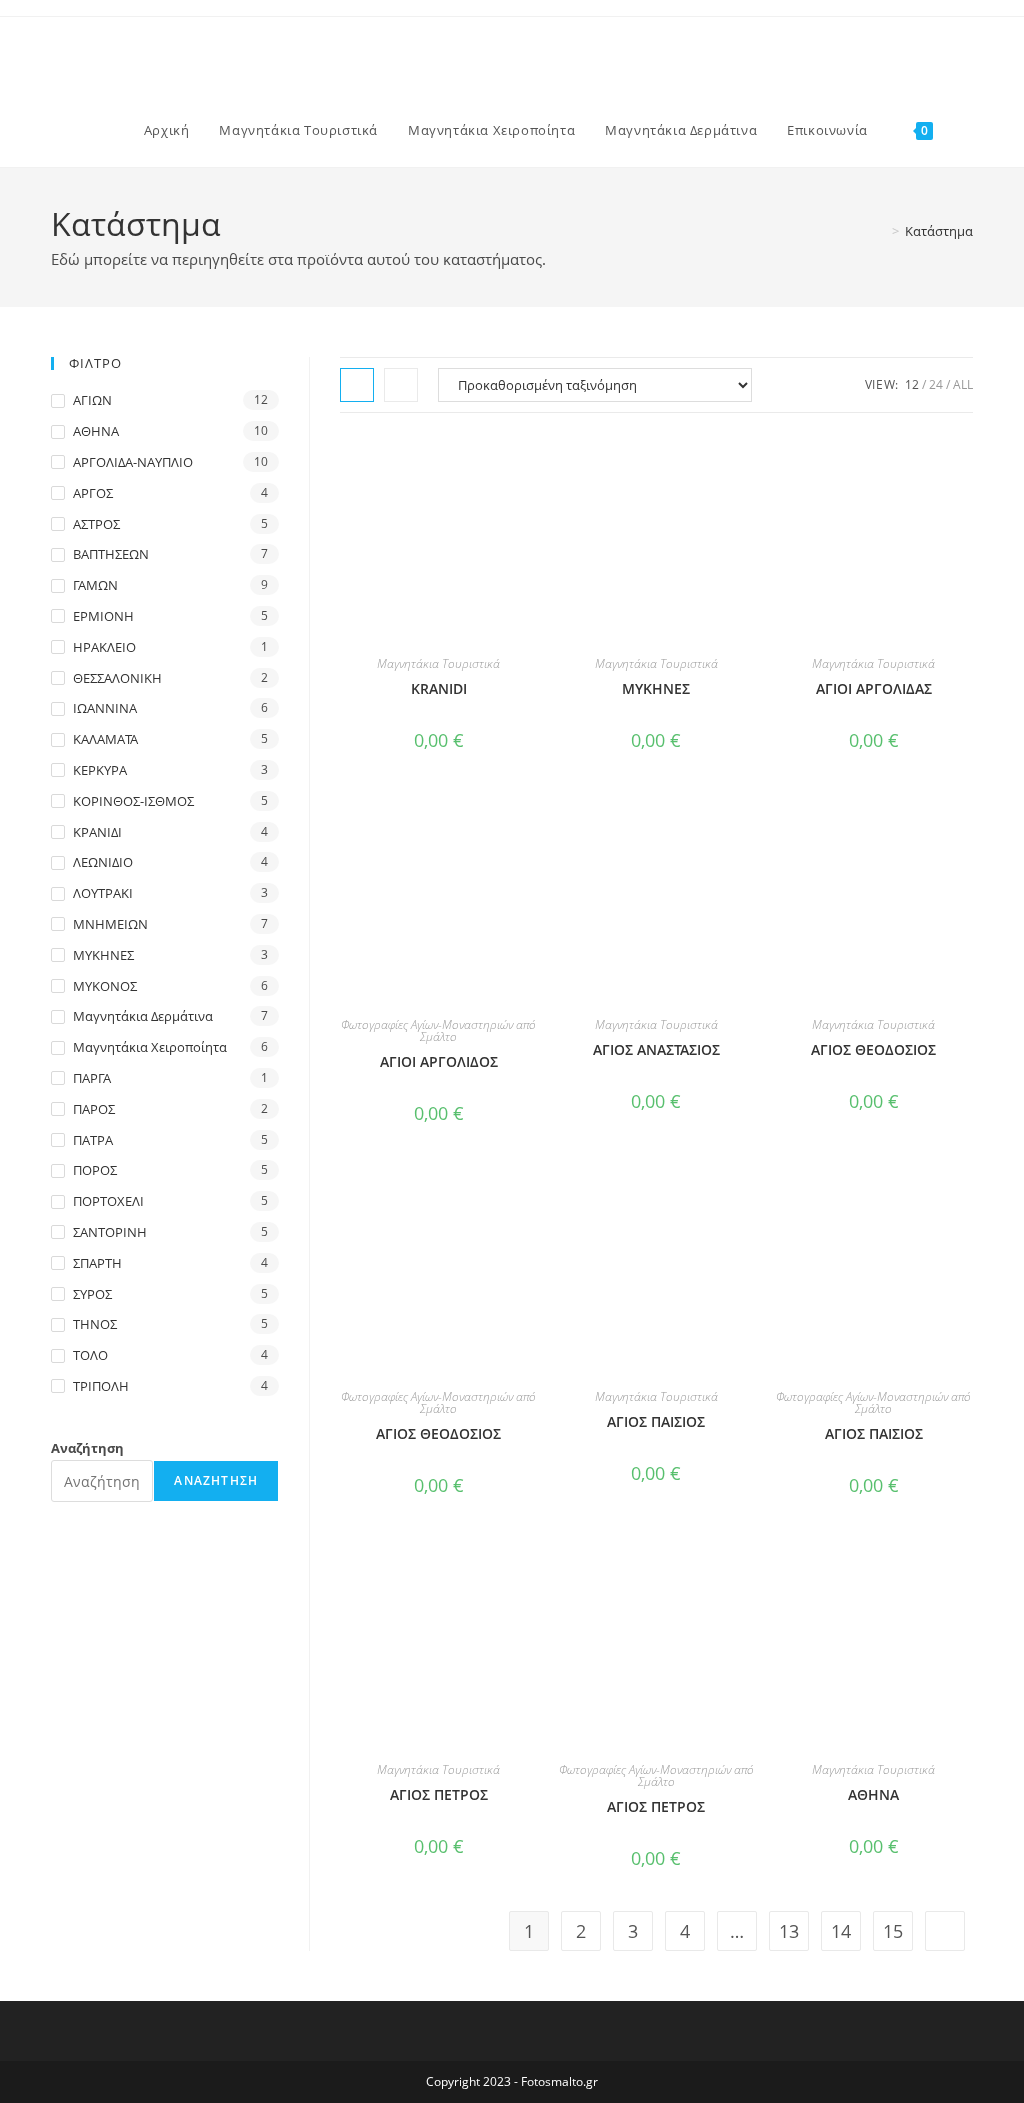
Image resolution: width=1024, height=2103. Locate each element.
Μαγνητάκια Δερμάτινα (143, 1016)
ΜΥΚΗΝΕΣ (103, 955)
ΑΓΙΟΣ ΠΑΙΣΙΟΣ (656, 1421)
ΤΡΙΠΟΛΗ (101, 1386)
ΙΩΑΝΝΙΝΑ (105, 708)
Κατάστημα (939, 231)
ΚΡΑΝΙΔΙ (97, 832)
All (963, 384)
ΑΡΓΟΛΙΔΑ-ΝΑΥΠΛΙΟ (133, 462)
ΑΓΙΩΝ (92, 400)
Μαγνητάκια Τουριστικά (438, 663)
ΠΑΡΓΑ (92, 1078)
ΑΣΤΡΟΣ (96, 524)
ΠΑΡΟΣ (94, 1109)
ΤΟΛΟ (90, 1355)
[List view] (401, 385)
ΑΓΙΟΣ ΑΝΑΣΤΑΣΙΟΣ (656, 1049)
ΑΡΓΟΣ (93, 493)
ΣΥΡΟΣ (92, 1294)
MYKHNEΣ (656, 688)
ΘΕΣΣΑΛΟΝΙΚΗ (117, 678)
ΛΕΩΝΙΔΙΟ (103, 862)
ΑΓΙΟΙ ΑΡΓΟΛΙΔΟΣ (439, 1061)
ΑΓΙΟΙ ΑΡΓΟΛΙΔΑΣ (874, 688)
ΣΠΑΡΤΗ (97, 1263)
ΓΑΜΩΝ (95, 585)
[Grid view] (357, 385)
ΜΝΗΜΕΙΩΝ (110, 924)
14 (841, 1931)
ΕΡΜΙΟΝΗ (103, 616)
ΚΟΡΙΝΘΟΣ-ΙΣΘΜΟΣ (133, 801)
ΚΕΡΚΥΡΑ (100, 770)
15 (893, 1931)
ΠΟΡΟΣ (95, 1170)
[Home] (881, 231)
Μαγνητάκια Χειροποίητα (150, 1047)
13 (789, 1931)
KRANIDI (439, 688)
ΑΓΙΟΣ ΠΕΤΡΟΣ (439, 1794)
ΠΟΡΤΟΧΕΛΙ (108, 1201)
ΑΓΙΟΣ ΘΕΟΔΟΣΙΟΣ (873, 1049)
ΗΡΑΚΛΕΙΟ (104, 647)
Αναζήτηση (87, 1448)
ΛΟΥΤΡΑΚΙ (103, 893)
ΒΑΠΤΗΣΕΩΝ (111, 554)
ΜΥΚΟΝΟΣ (105, 986)
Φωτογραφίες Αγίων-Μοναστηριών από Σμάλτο (438, 1030)
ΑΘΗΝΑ (873, 1794)
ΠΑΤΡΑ (93, 1140)
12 (912, 384)
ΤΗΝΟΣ (95, 1324)
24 (936, 384)
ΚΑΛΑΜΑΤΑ (105, 739)
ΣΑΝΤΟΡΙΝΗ (110, 1232)
